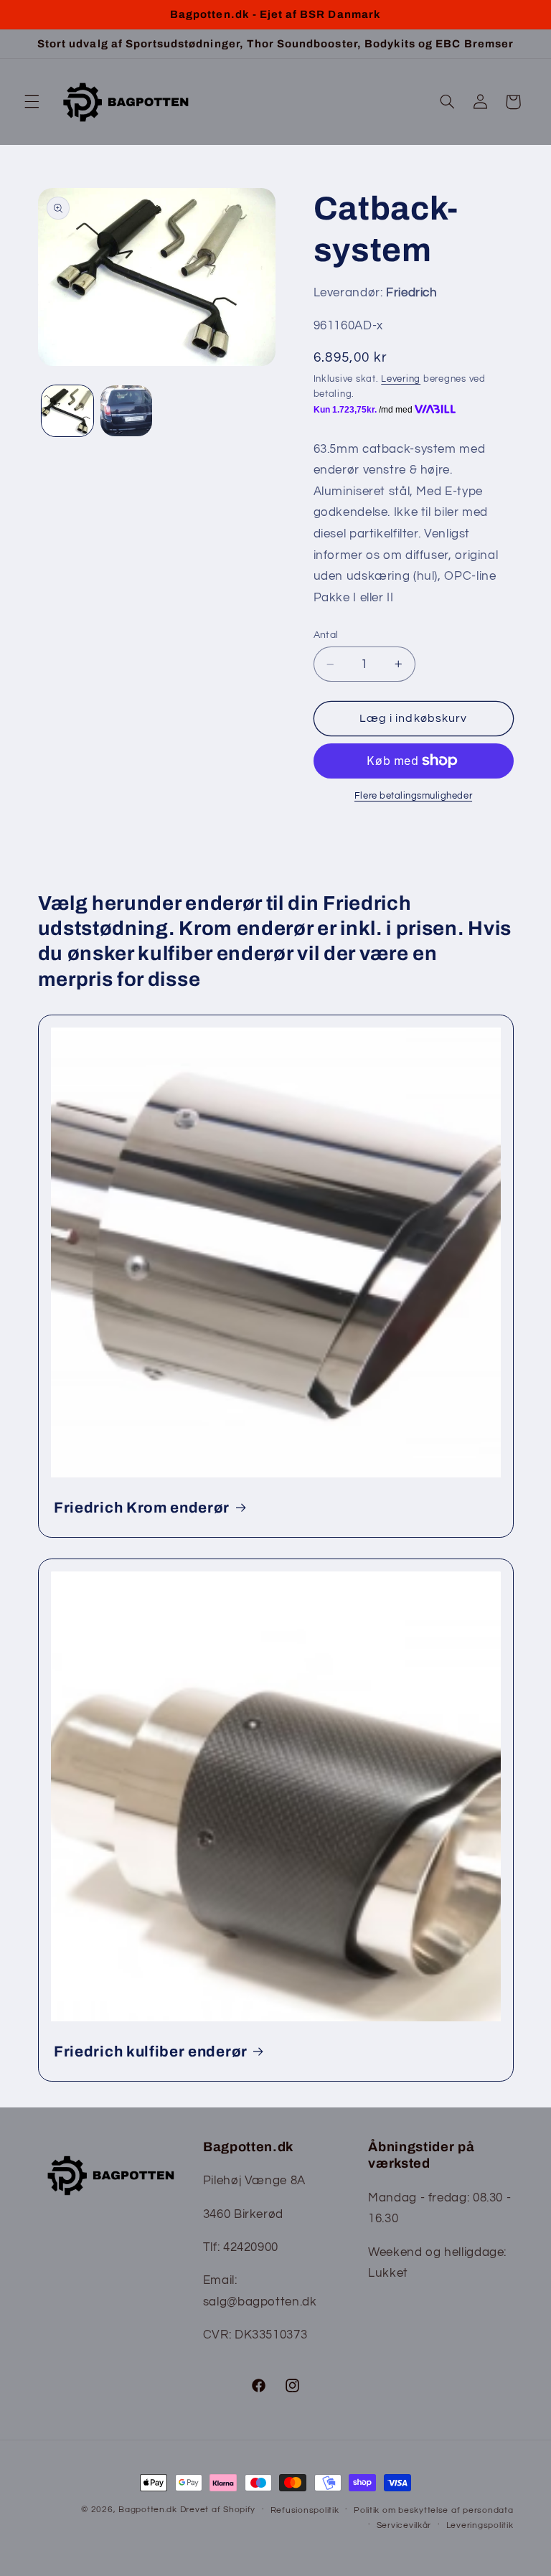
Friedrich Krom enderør (142, 1508)
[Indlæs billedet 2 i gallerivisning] (126, 411)
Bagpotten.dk (148, 2510)
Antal (326, 635)
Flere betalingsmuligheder (413, 796)
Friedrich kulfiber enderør (151, 2051)
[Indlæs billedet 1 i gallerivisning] (67, 411)
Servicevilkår (404, 2525)
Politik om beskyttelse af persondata (433, 2510)
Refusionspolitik (305, 2510)
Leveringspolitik (480, 2525)
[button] (32, 102)
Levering (401, 379)
